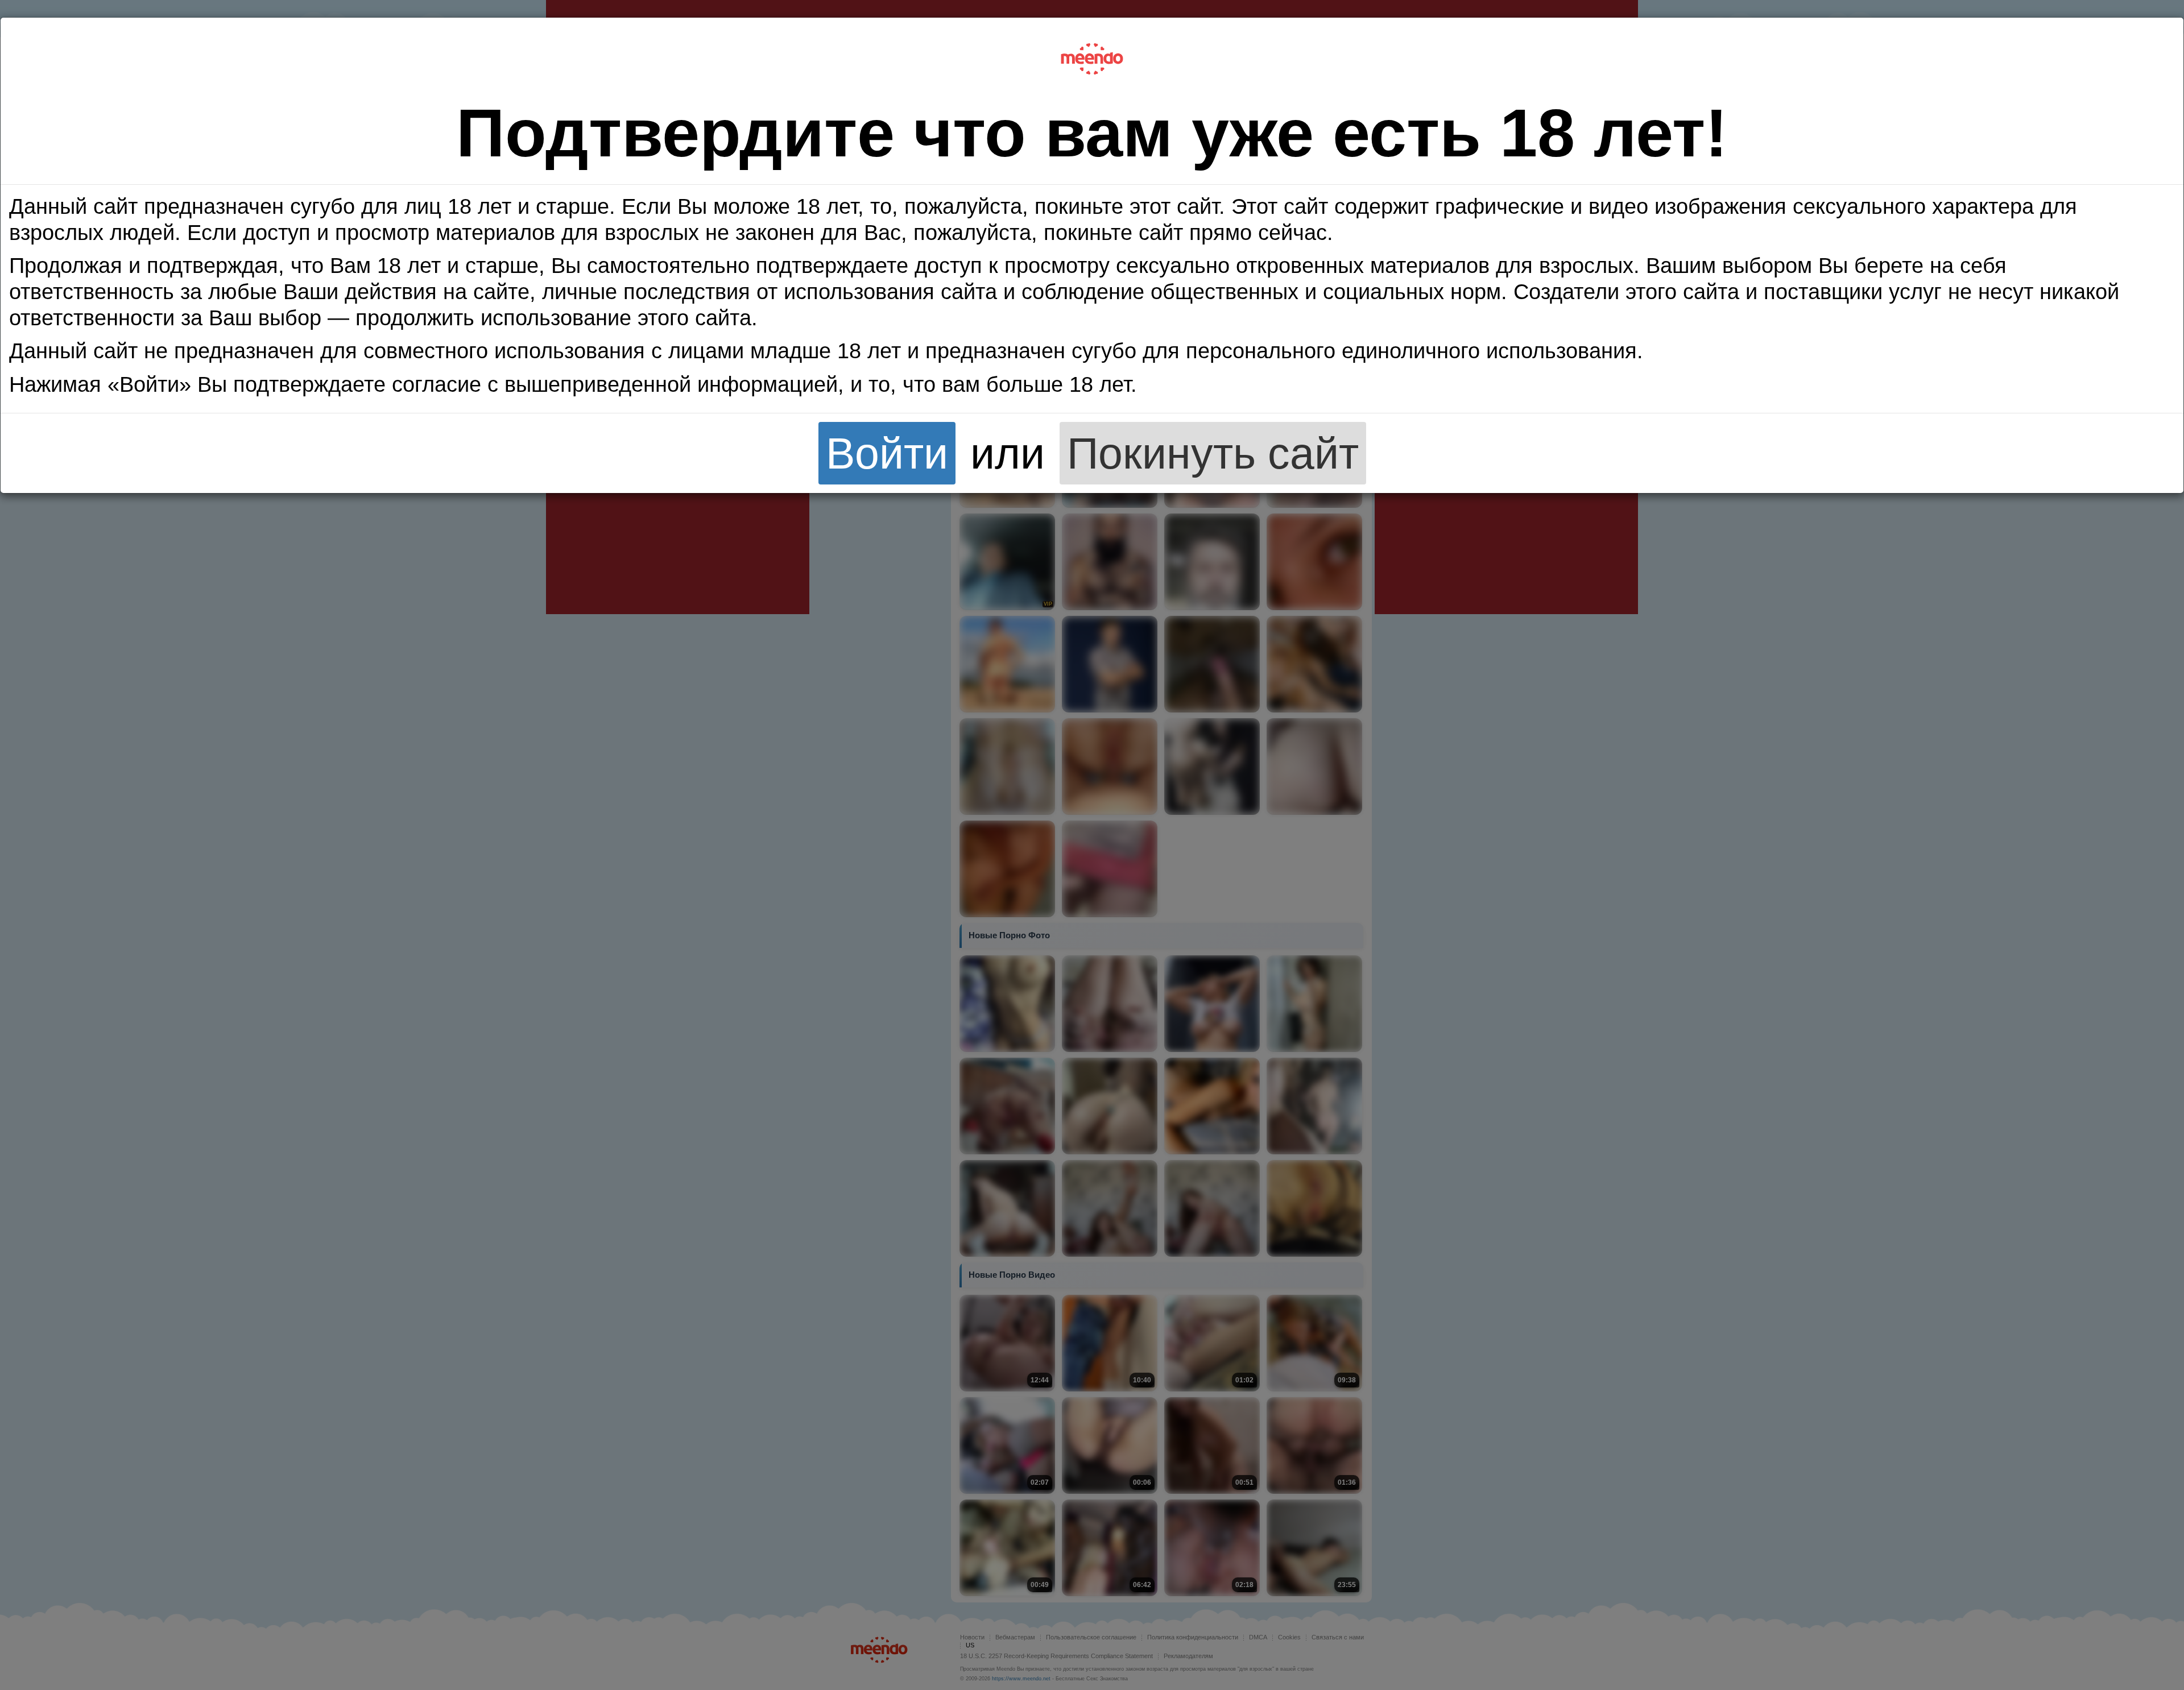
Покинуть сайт (1213, 453)
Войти (887, 453)
